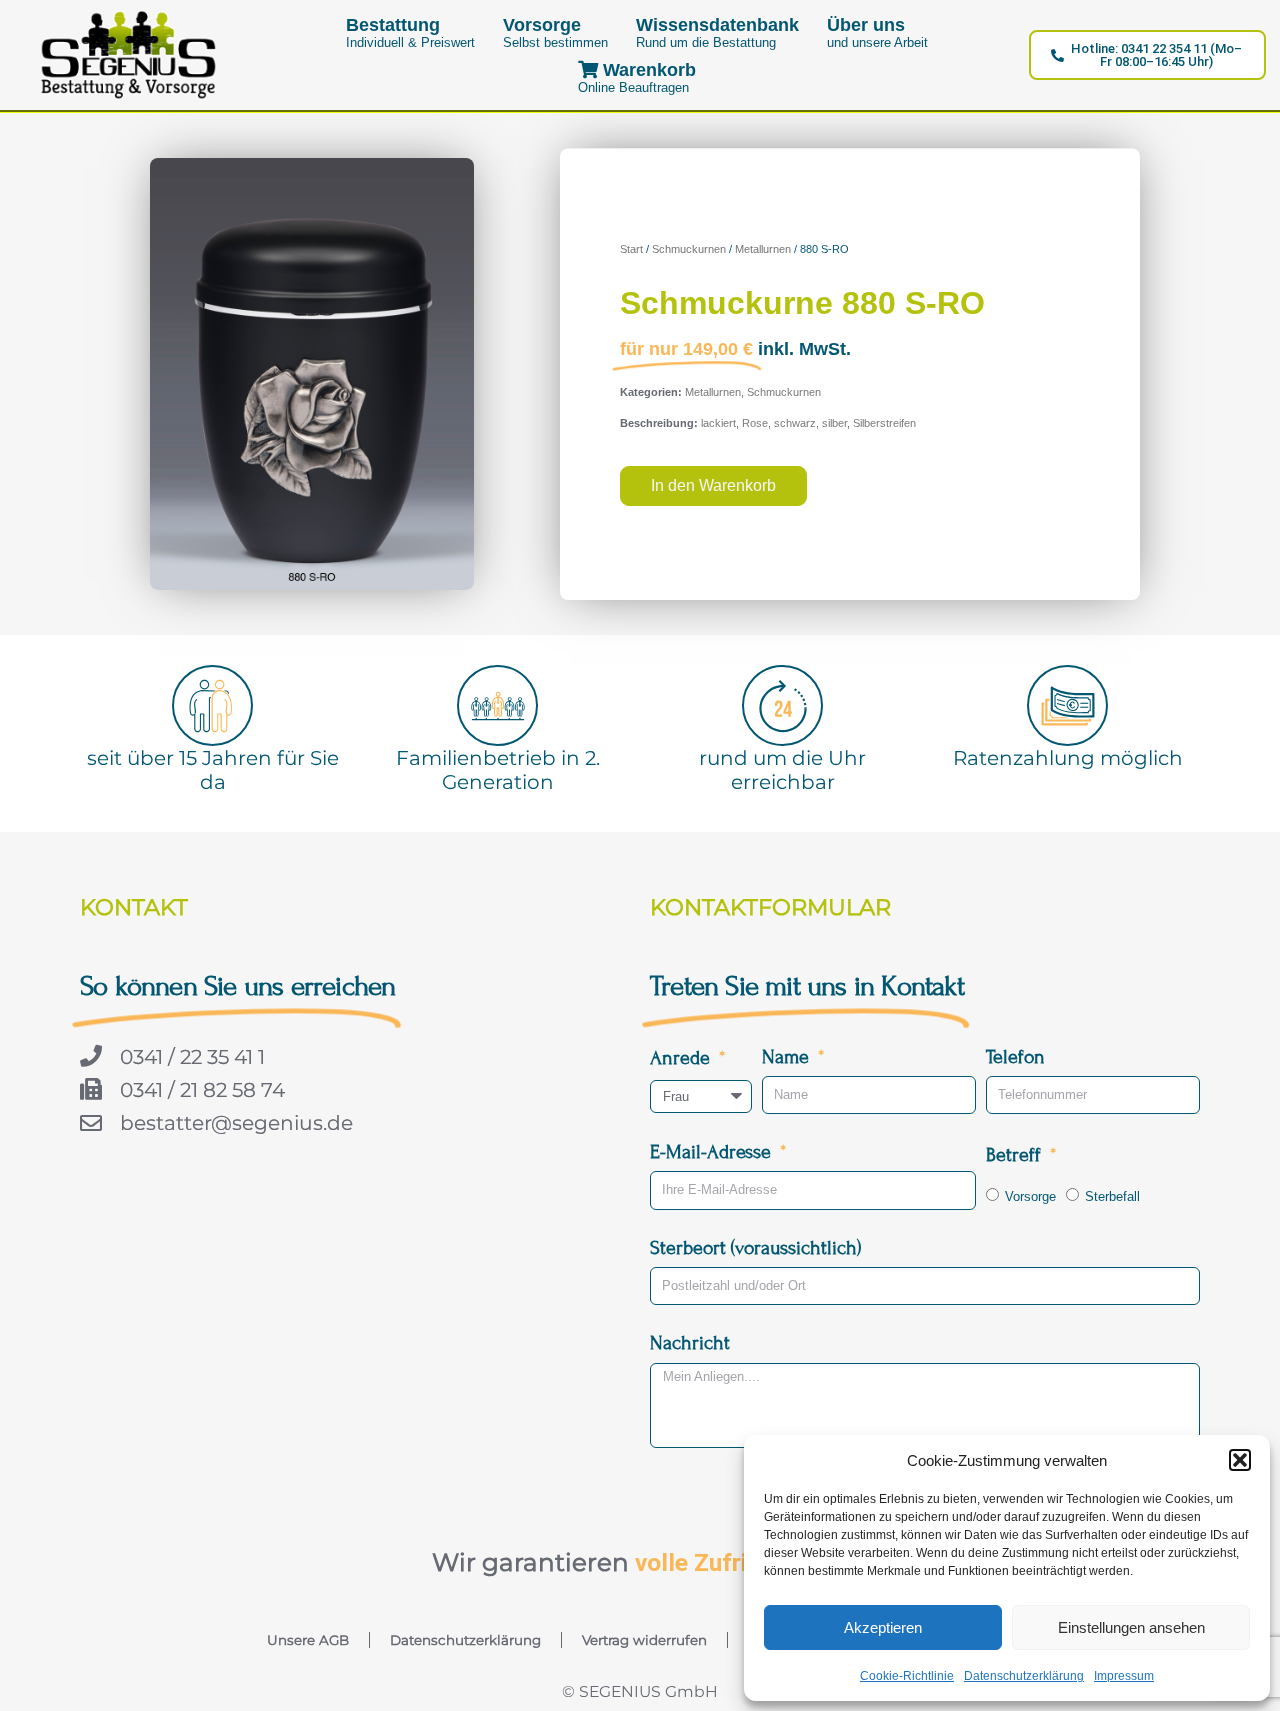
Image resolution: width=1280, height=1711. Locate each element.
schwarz (795, 423)
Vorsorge (1030, 1196)
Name (788, 1056)
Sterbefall (1112, 1196)
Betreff (1016, 1154)
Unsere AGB (308, 1640)
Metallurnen (763, 249)
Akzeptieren (883, 1627)
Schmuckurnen (689, 249)
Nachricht (690, 1342)
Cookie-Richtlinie (907, 1676)
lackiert (718, 423)
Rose (755, 423)
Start (631, 249)
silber (834, 423)
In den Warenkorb (713, 485)
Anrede (682, 1057)
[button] (1240, 1460)
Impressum (1124, 1676)
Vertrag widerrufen (644, 1640)
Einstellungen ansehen (1131, 1627)
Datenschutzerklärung (1024, 1676)
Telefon (1015, 1056)
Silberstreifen (884, 423)
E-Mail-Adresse (713, 1151)
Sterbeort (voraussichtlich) (755, 1247)
